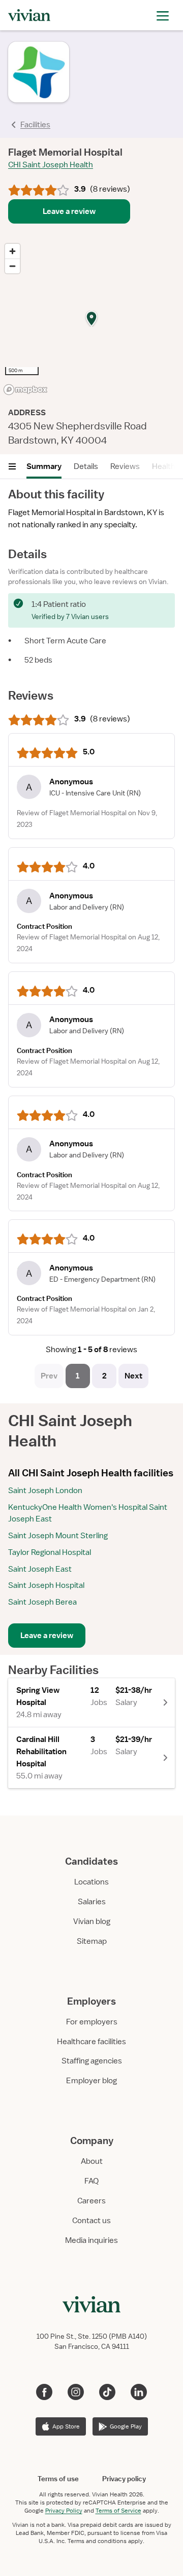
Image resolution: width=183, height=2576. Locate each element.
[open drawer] (163, 15)
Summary (44, 466)
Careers (91, 2201)
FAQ (91, 2181)
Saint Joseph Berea (42, 1602)
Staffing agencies (92, 2061)
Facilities (35, 125)
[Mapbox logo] (25, 390)
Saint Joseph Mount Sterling (58, 1536)
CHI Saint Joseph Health (51, 165)
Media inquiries (91, 2240)
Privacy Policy (64, 2511)
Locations (91, 1882)
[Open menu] (12, 466)
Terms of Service (118, 2511)
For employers (92, 2022)
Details (86, 466)
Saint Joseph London (45, 1491)
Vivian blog (92, 1921)
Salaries (92, 1902)
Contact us (91, 2221)
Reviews (125, 466)
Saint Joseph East (40, 1569)
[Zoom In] (12, 251)
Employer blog (91, 2081)
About (92, 2161)
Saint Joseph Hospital (46, 1585)
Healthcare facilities (91, 2042)
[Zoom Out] (12, 266)
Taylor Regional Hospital (50, 1552)
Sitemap (92, 1941)
